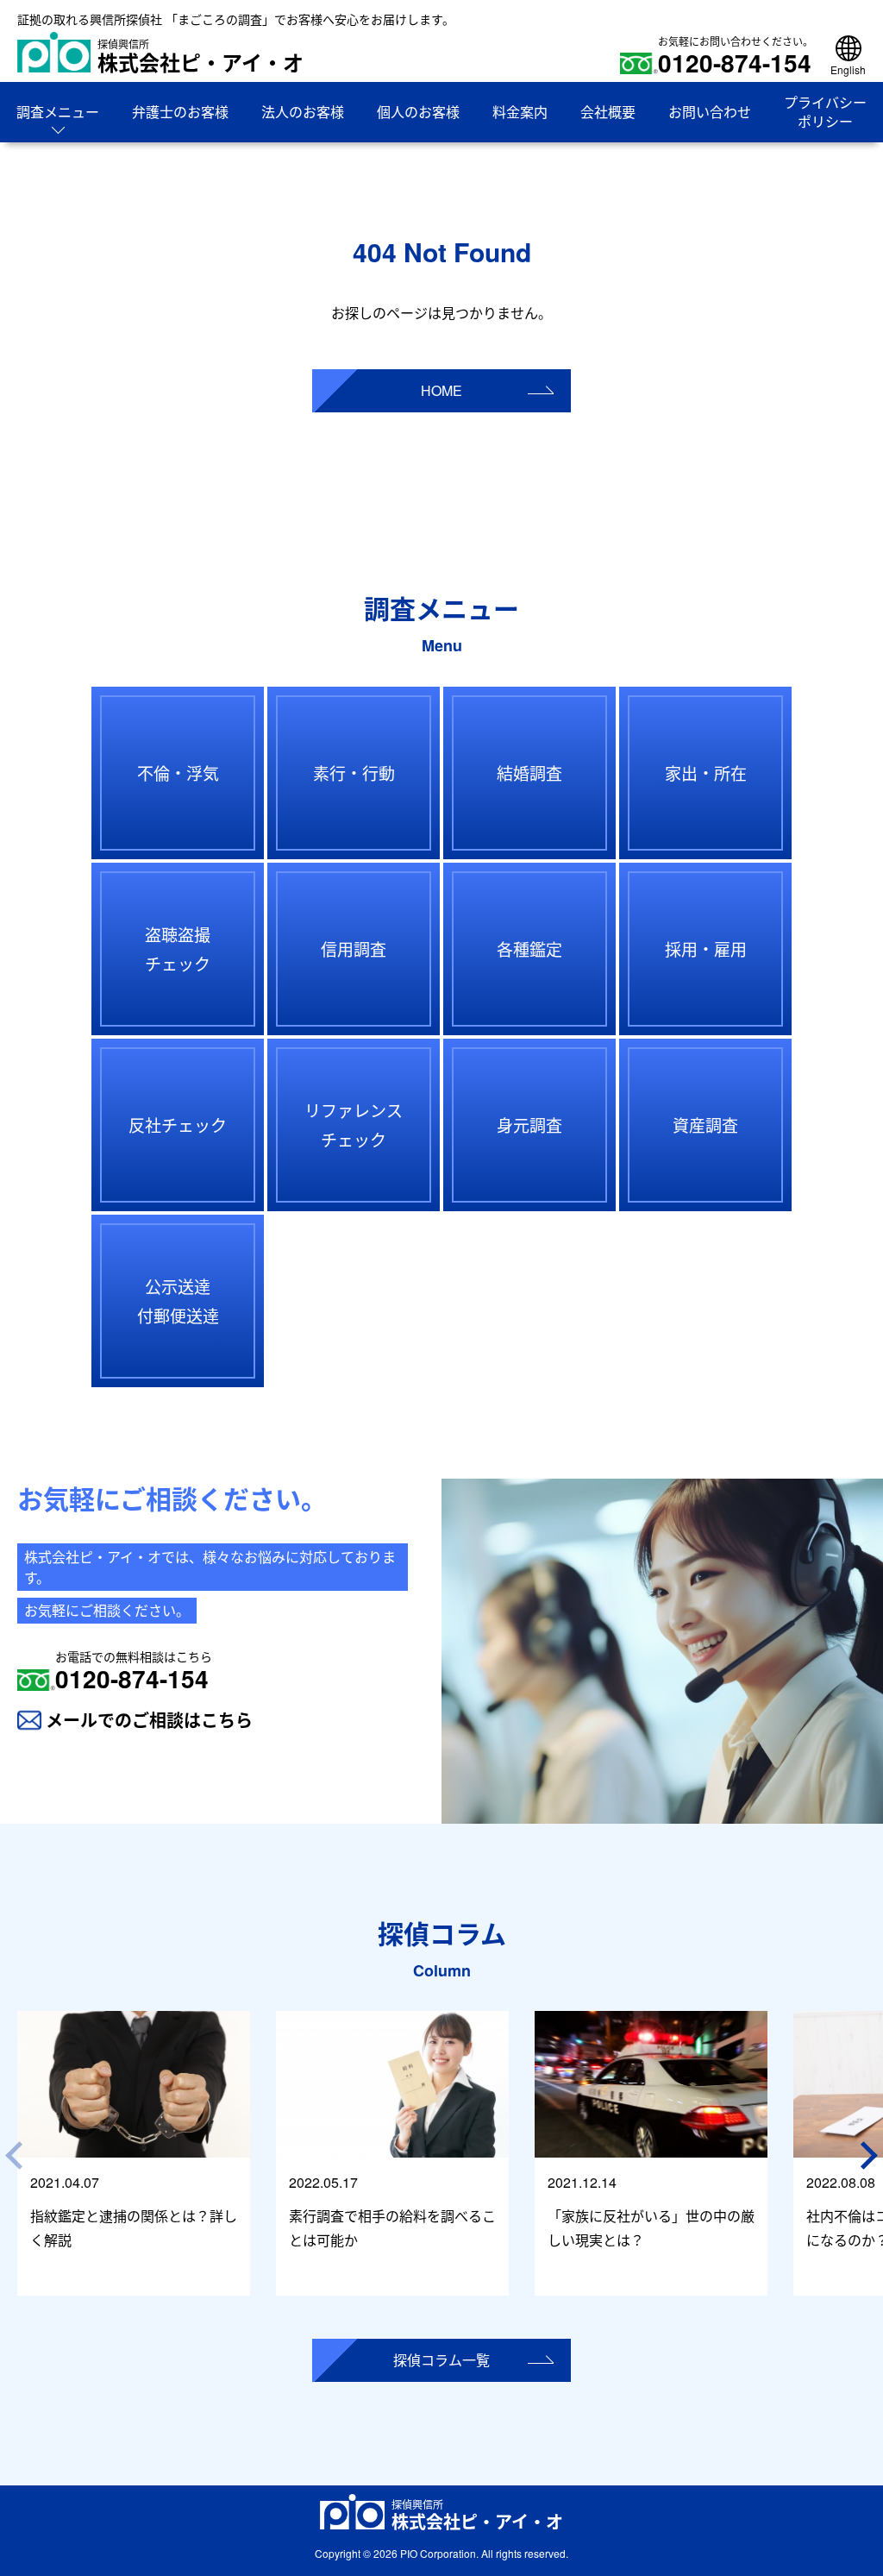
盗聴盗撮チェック (178, 949)
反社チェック (178, 1125)
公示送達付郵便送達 (178, 1301)
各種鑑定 (529, 949)
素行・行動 (354, 773)
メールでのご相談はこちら (149, 1720)
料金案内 (520, 112)
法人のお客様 (303, 112)
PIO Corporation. (439, 2553)
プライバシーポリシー (825, 112)
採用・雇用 (706, 949)
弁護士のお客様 (180, 112)
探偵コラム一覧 (441, 2360)
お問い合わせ (710, 112)
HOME (441, 390)
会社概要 (608, 112)
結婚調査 (529, 773)
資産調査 (705, 1125)
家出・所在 (706, 773)
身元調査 (529, 1125)
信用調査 (354, 949)
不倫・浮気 (178, 773)
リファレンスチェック (354, 1125)
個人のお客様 (418, 112)
